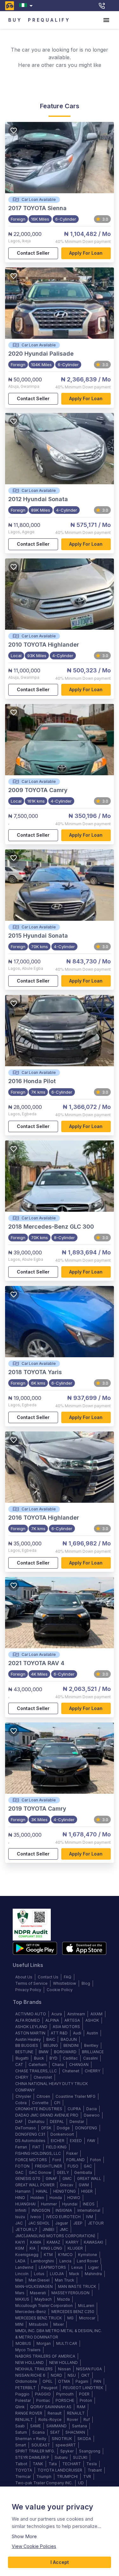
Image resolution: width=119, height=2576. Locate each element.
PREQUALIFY (49, 20)
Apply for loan (86, 253)
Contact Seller (33, 253)
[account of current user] (106, 20)
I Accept (60, 2562)
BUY (15, 20)
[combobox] (27, 6)
